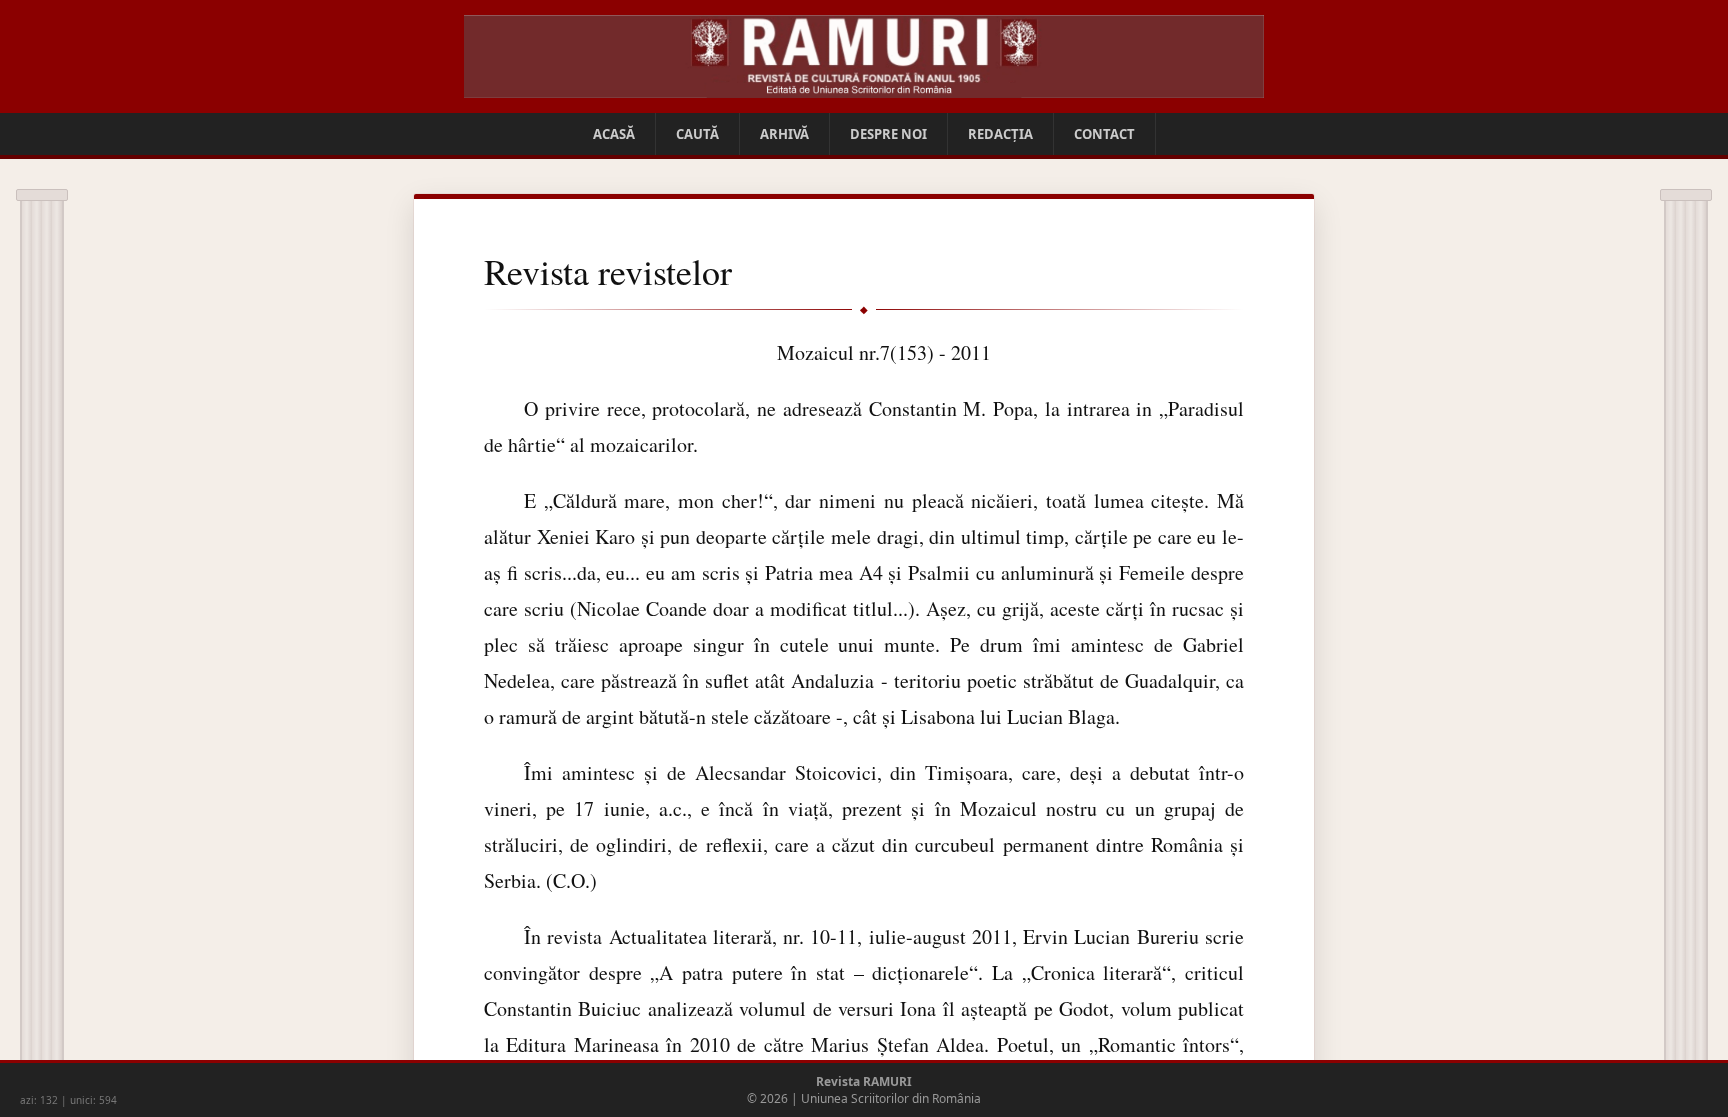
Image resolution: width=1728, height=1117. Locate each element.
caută (697, 134)
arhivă (784, 134)
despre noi (888, 134)
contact (1104, 134)
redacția (1000, 134)
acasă (614, 134)
